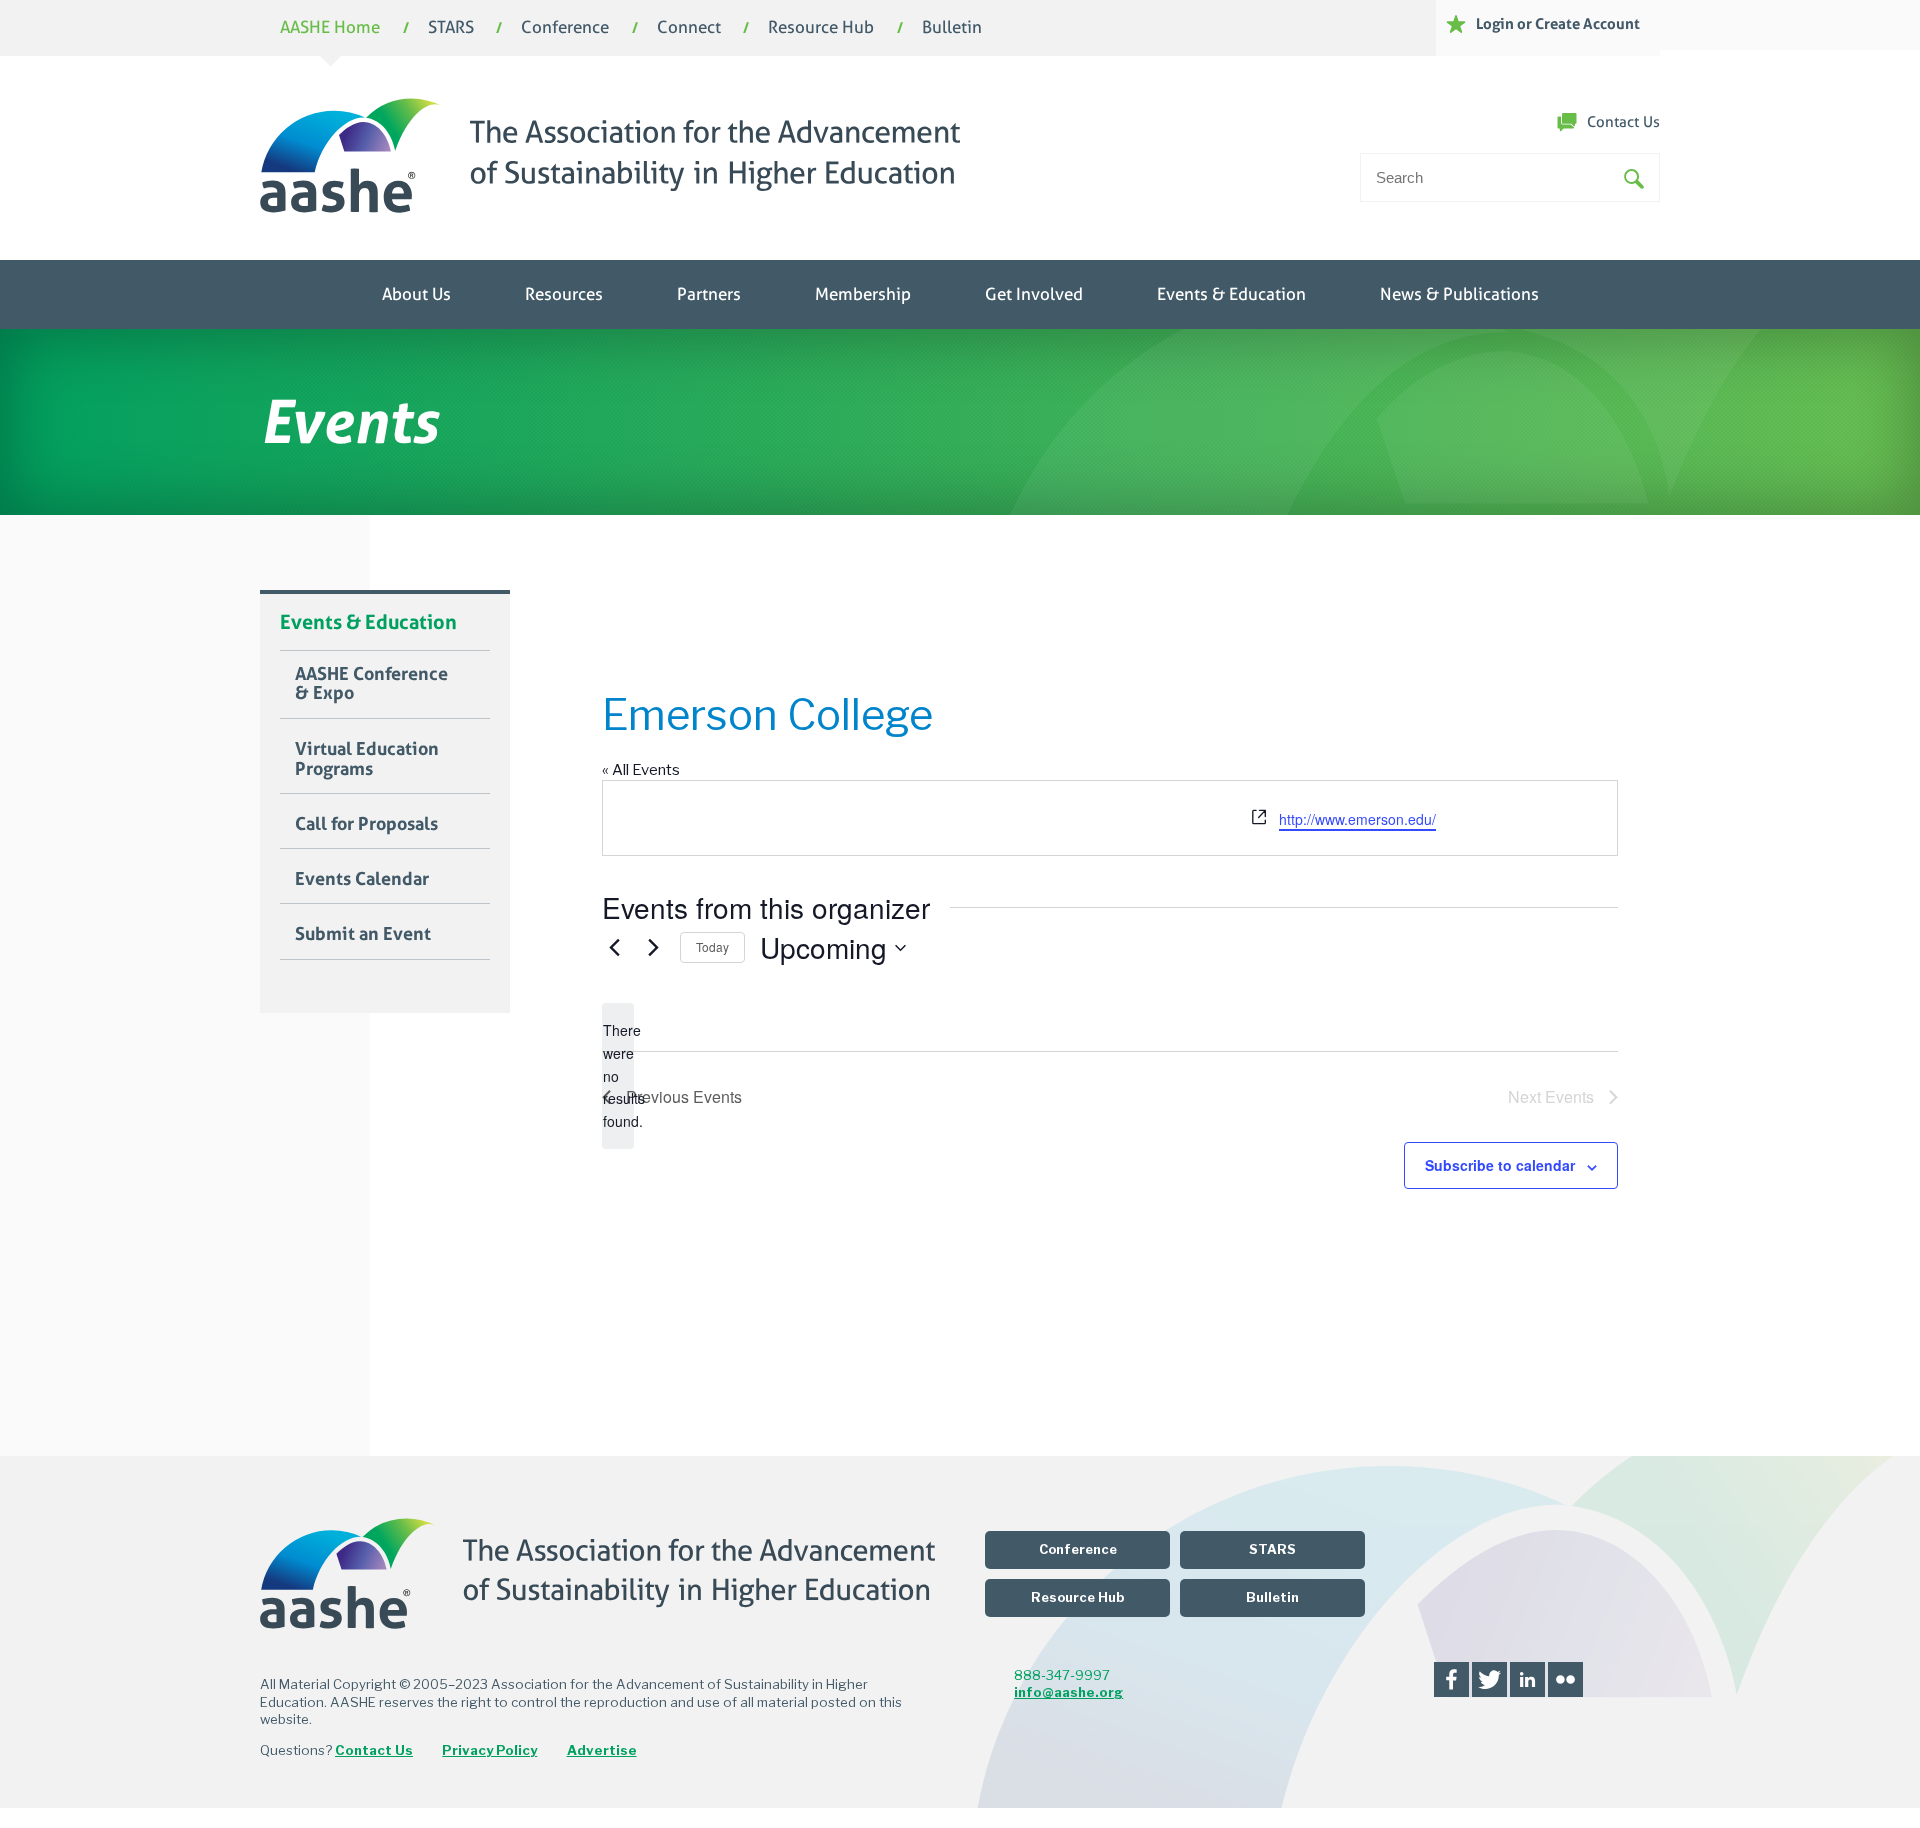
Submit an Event (363, 934)
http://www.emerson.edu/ (1357, 819)
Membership (863, 294)
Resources (564, 294)
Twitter (1489, 1679)
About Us (416, 294)
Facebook (1451, 1679)
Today (712, 946)
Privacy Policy (489, 1750)
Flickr (1565, 1679)
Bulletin (952, 28)
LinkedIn (1527, 1679)
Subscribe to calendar (1500, 1165)
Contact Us (1623, 122)
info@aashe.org (1068, 1692)
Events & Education (1231, 294)
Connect (689, 28)
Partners (709, 294)
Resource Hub (821, 28)
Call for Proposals (366, 824)
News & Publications (1459, 294)
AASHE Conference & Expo (371, 684)
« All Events (641, 770)
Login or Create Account (1558, 23)
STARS (451, 28)
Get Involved (1034, 294)
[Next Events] (653, 948)
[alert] (618, 1075)
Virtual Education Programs (367, 759)
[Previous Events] (614, 948)
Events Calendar (362, 879)
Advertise (602, 1750)
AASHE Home (330, 28)
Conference (565, 28)
